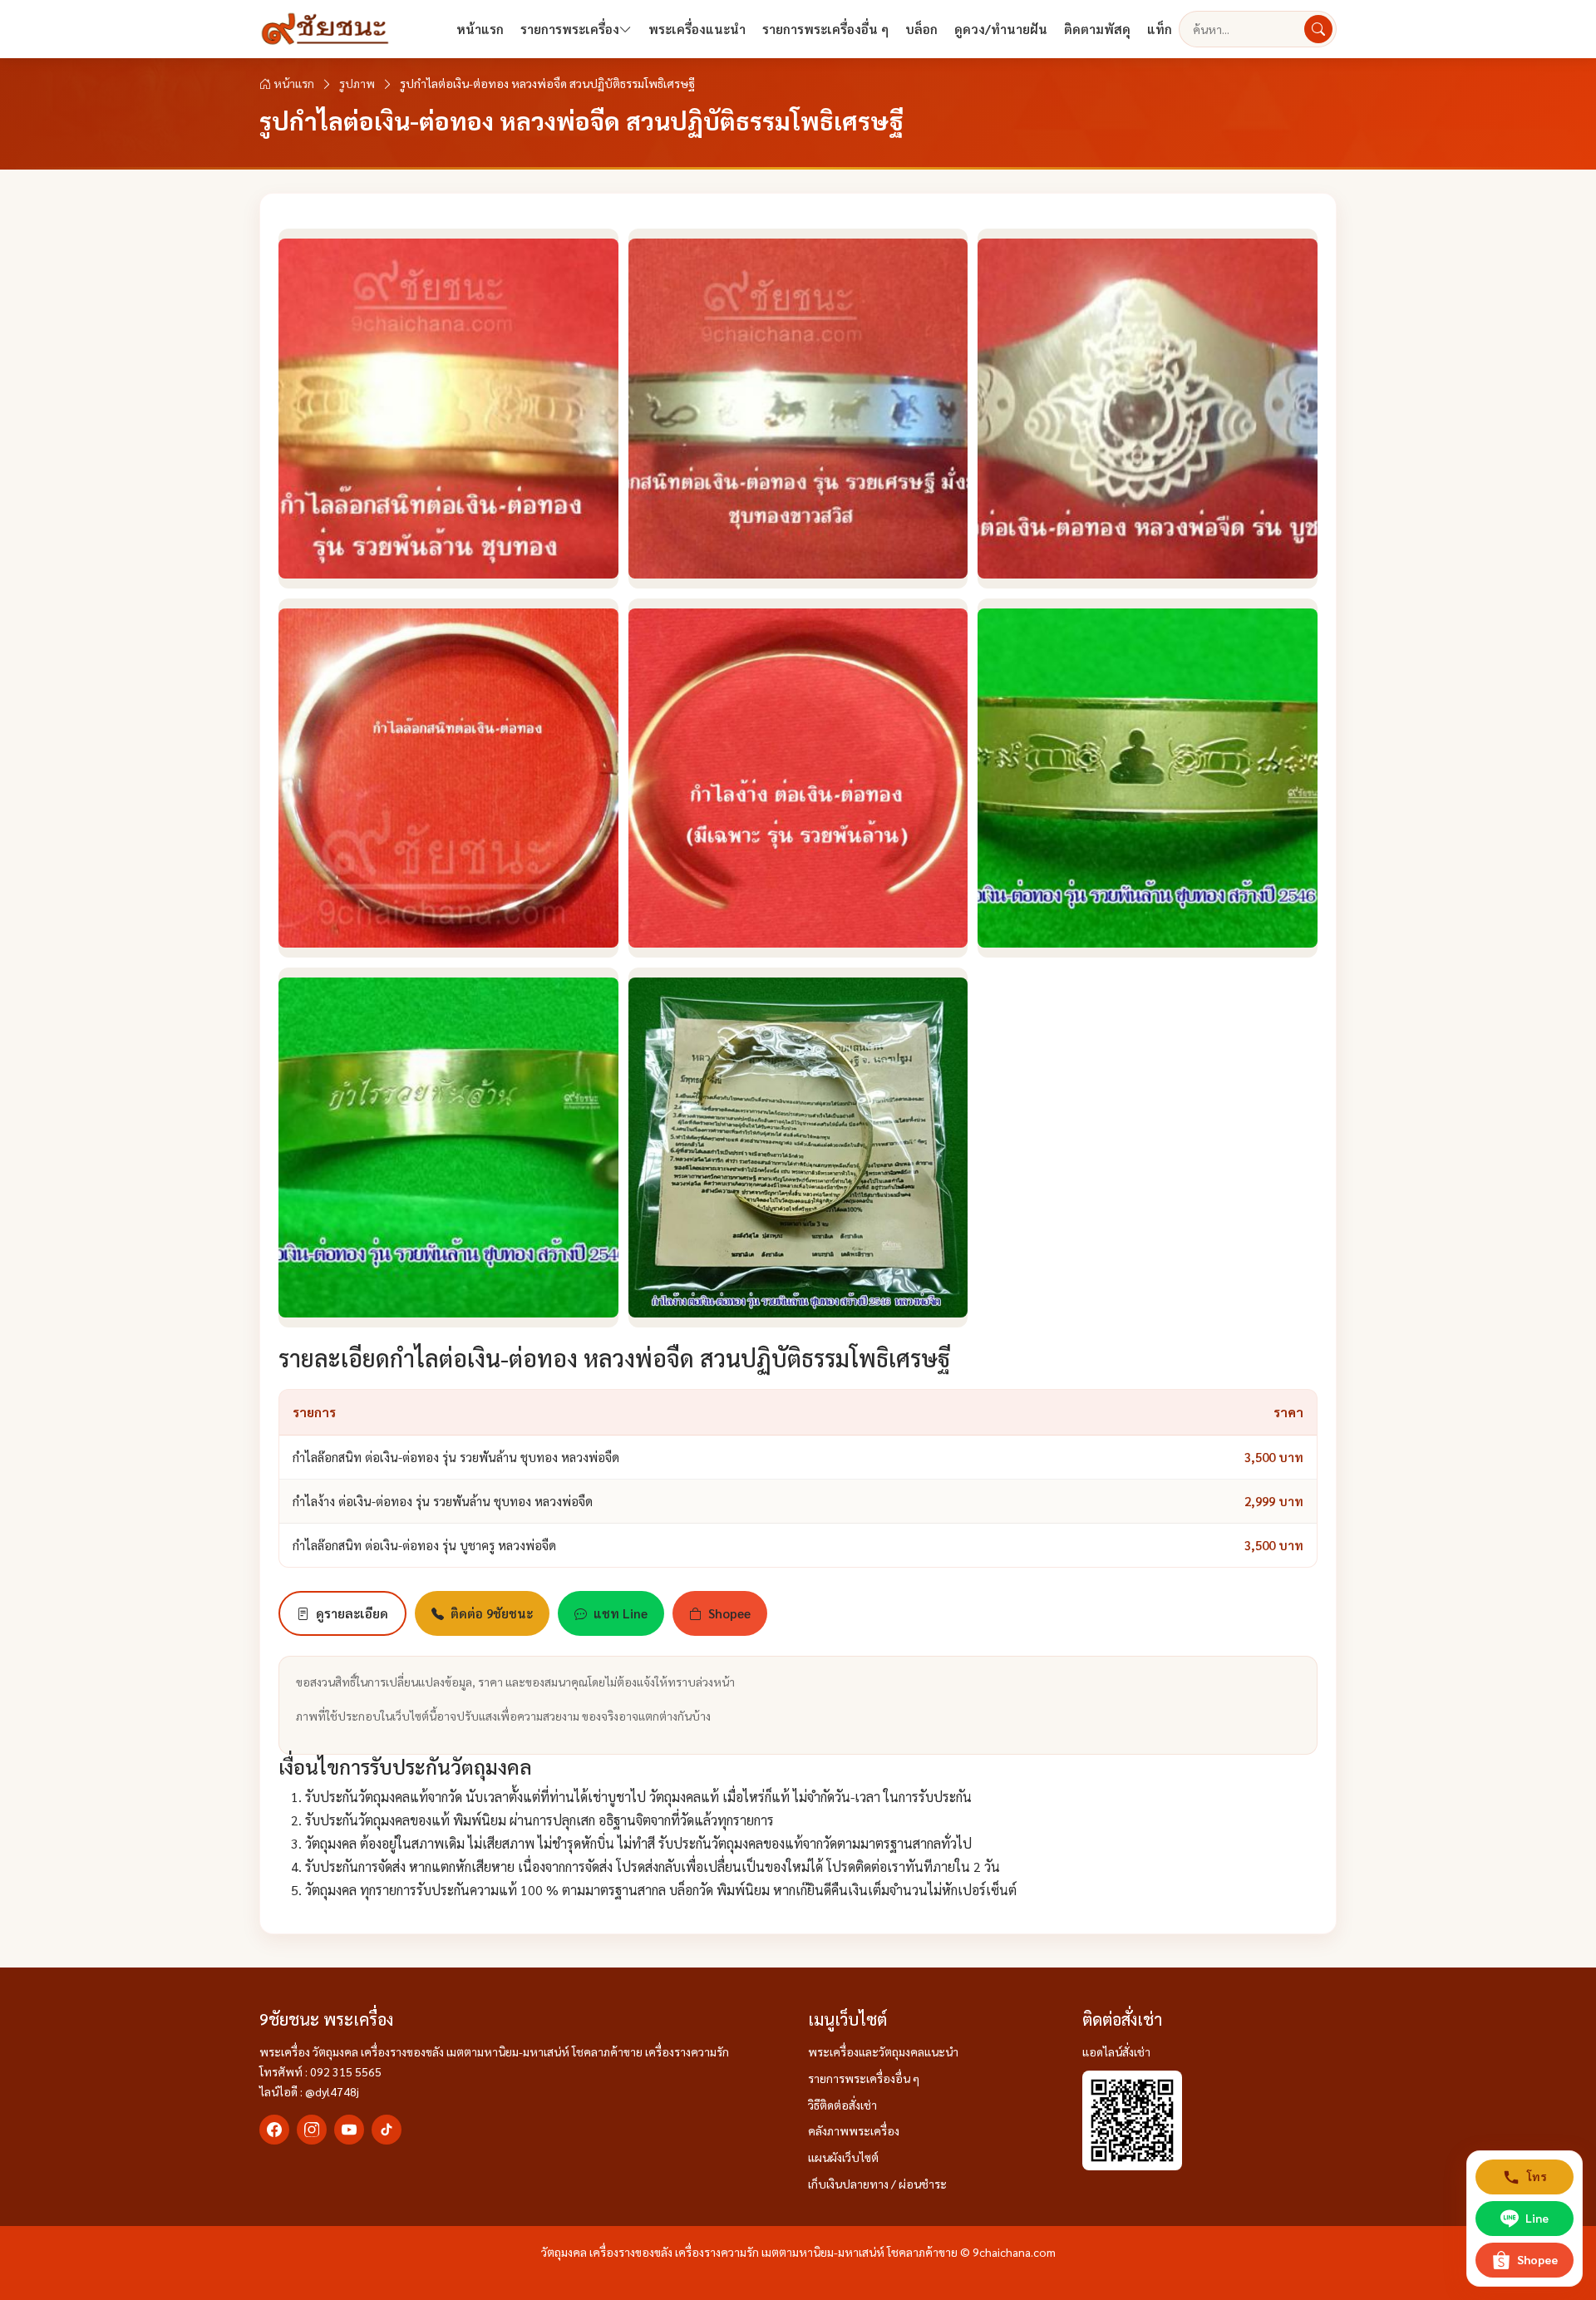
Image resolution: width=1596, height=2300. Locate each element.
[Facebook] (274, 2130)
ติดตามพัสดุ (1097, 29)
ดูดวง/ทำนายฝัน (1001, 29)
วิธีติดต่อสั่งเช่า (842, 2105)
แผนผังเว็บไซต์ (843, 2157)
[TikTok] (387, 2130)
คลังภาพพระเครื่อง (854, 2130)
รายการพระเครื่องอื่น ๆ (825, 29)
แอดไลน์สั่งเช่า (1116, 2051)
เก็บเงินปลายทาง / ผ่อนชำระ (877, 2184)
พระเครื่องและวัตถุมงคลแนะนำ (883, 2051)
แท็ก (1160, 29)
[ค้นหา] (1318, 29)
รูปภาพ (357, 83)
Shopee (729, 1613)
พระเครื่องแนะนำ (697, 29)
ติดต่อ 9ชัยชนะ (492, 1613)
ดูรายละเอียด (352, 1613)
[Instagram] (312, 2130)
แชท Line (621, 1613)
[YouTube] (349, 2130)
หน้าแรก (480, 29)
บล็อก (921, 29)
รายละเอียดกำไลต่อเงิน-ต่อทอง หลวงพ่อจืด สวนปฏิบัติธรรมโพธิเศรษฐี (614, 1357)
